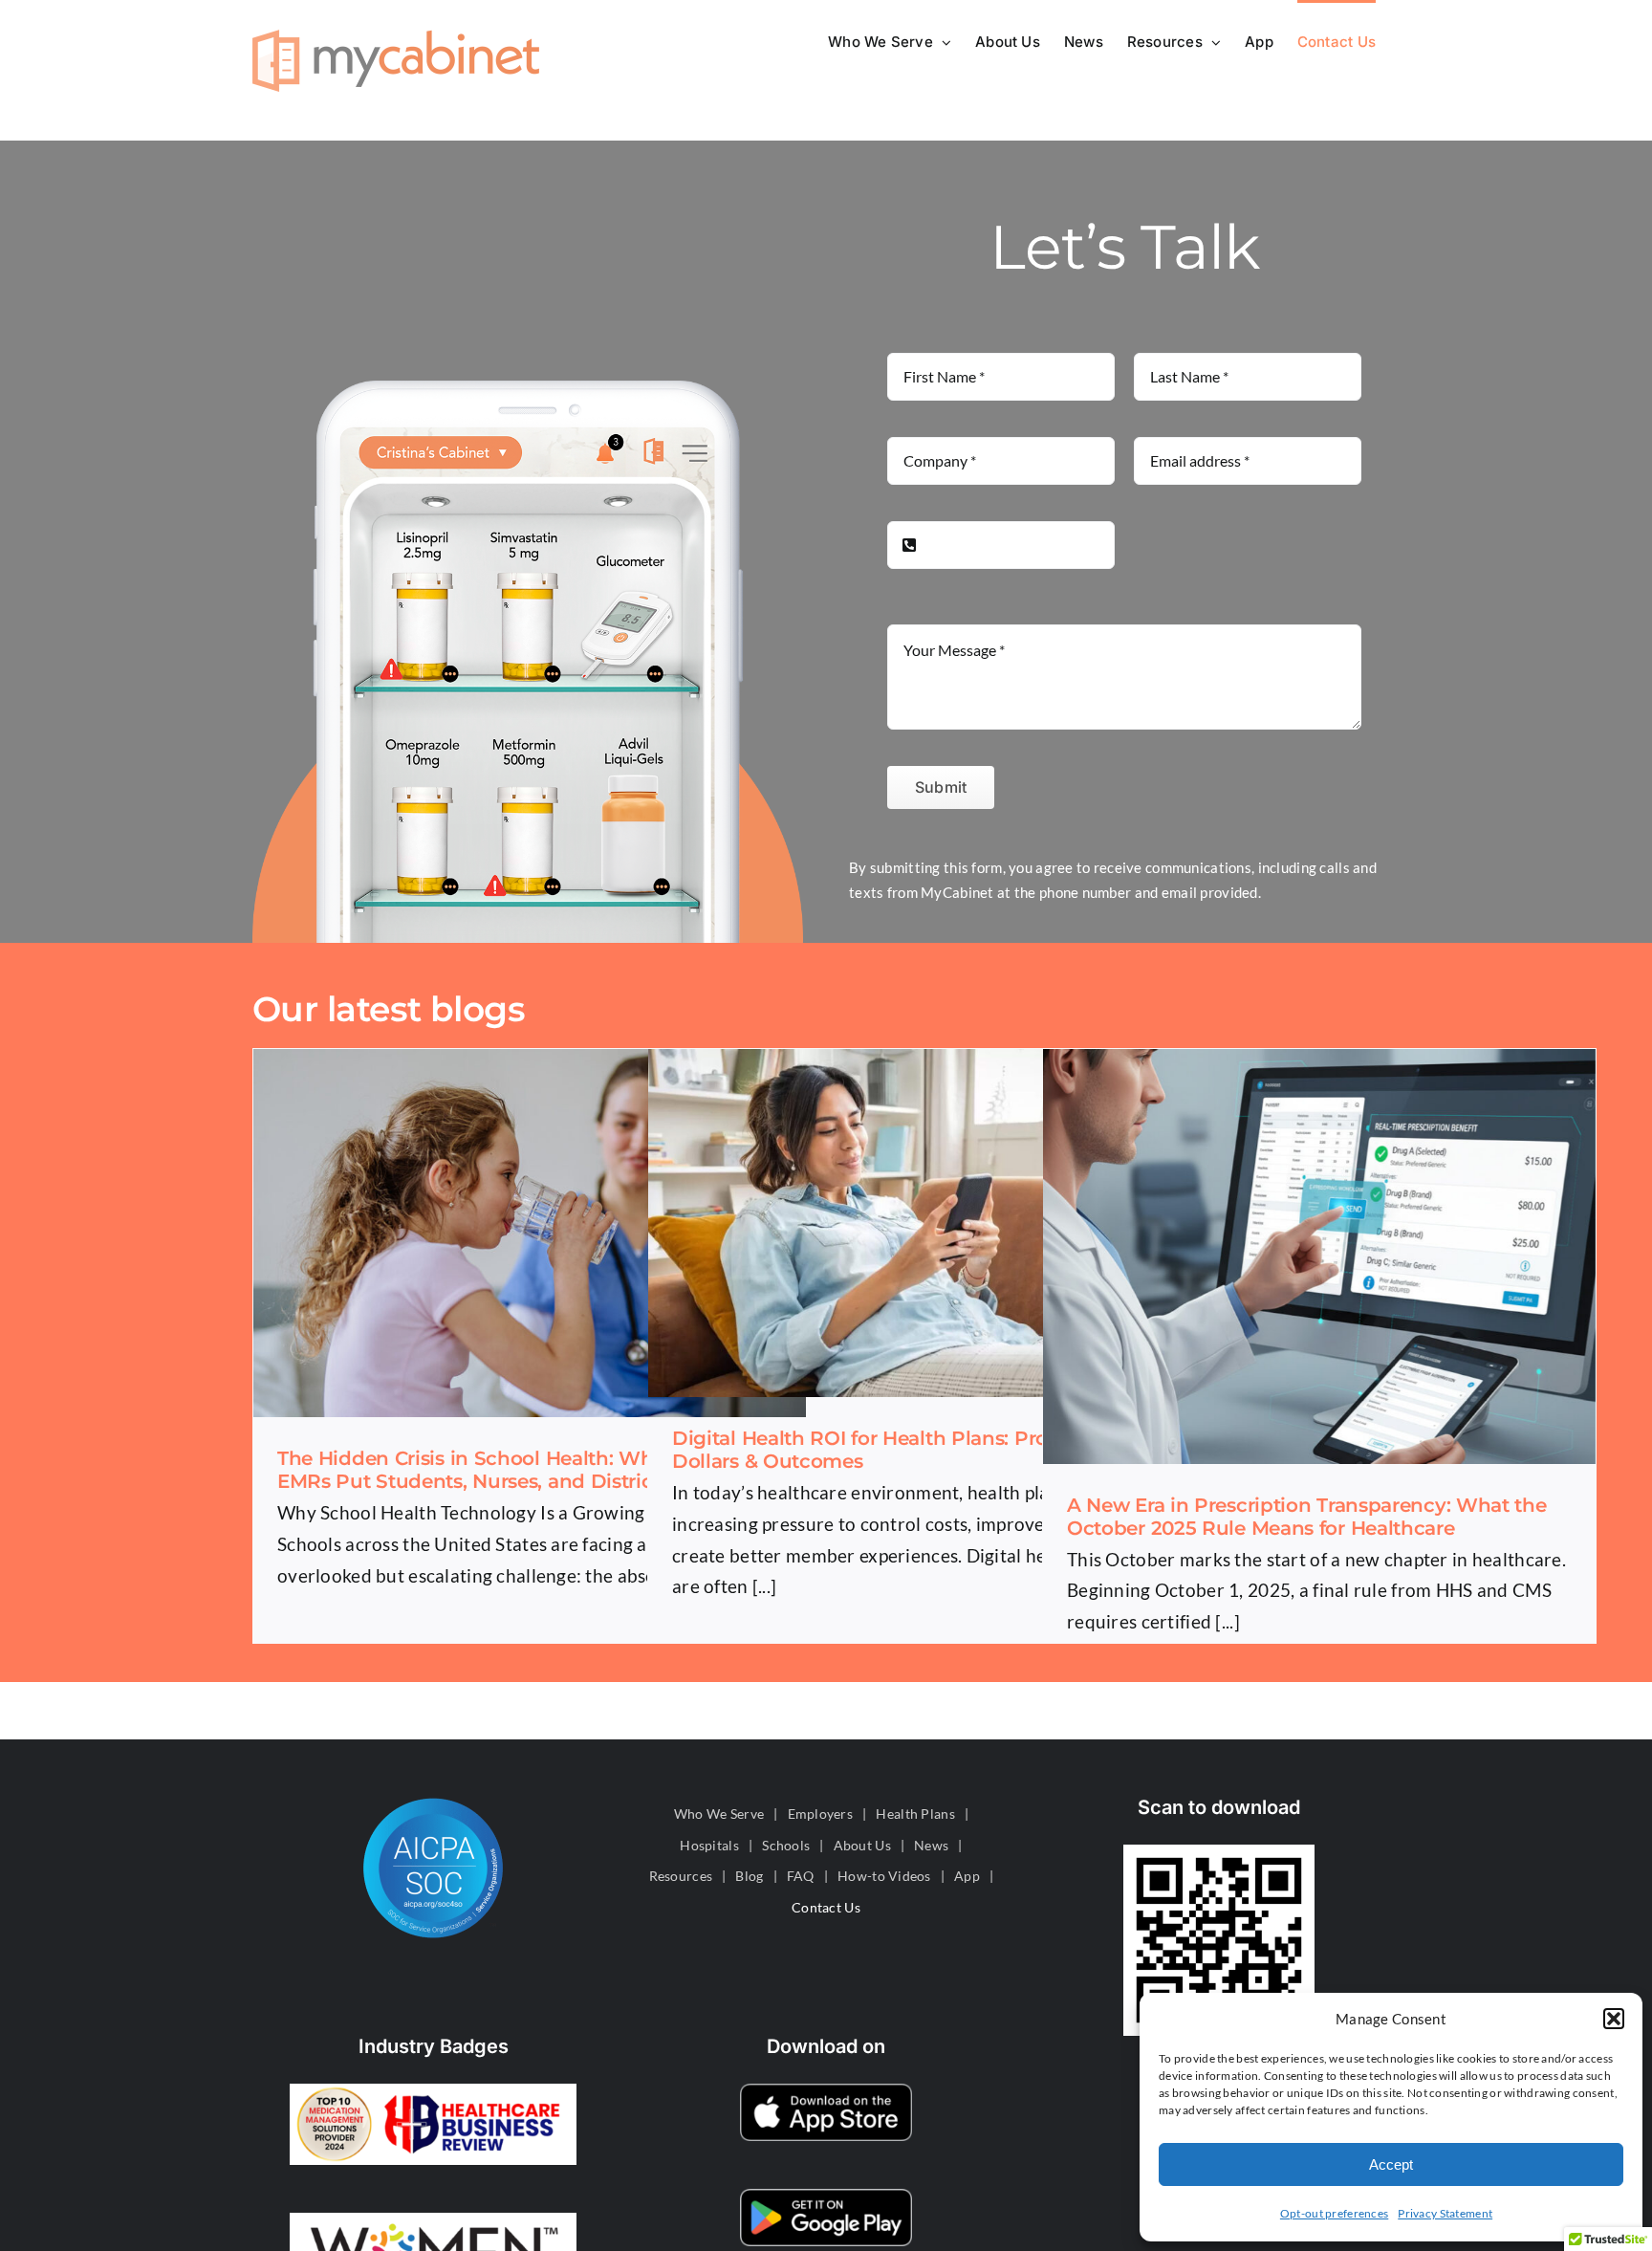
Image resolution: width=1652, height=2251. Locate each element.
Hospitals (709, 1845)
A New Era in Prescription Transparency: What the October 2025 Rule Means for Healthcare (1307, 1517)
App (967, 1876)
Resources (681, 1876)
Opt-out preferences (1334, 2213)
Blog (749, 1876)
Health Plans (915, 1814)
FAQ (801, 1876)
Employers (821, 1814)
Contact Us (826, 1907)
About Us (862, 1845)
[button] (1614, 2019)
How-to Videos (884, 1876)
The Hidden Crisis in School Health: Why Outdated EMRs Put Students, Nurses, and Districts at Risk (520, 1470)
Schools (786, 1845)
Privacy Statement (1445, 2213)
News (931, 1845)
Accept (1391, 2164)
